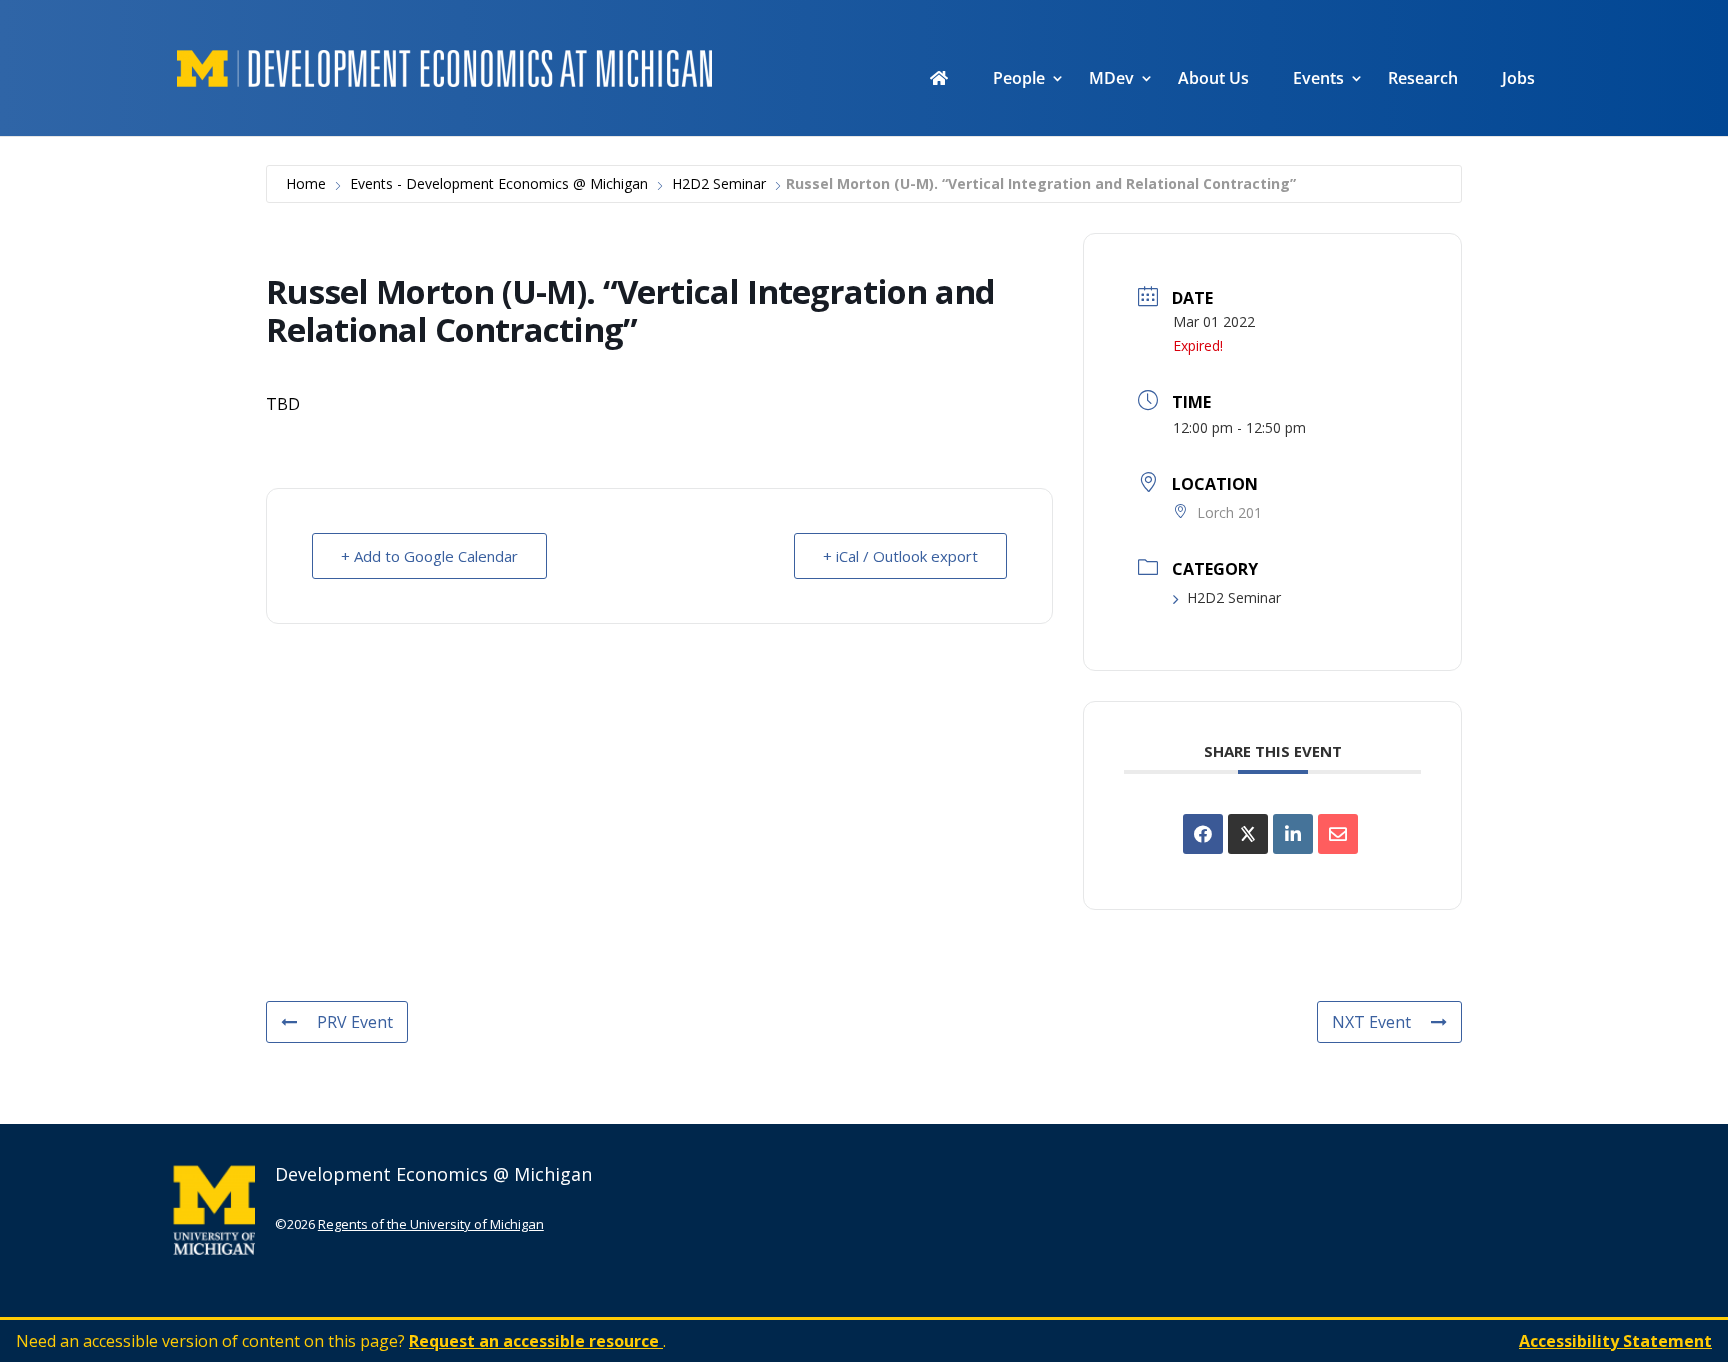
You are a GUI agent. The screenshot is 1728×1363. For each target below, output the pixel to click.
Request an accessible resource (536, 1341)
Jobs (1518, 80)
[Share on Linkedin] (1293, 834)
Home (306, 183)
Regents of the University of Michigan (431, 1224)
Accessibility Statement (1615, 1341)
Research (1423, 80)
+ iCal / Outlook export (900, 556)
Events (1318, 80)
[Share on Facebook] (1203, 834)
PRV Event (355, 1022)
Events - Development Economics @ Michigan (499, 183)
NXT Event (1371, 1022)
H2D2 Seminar (719, 183)
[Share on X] (1248, 834)
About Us (1213, 80)
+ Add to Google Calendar (429, 556)
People (1019, 80)
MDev (1111, 80)
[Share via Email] (1338, 834)
